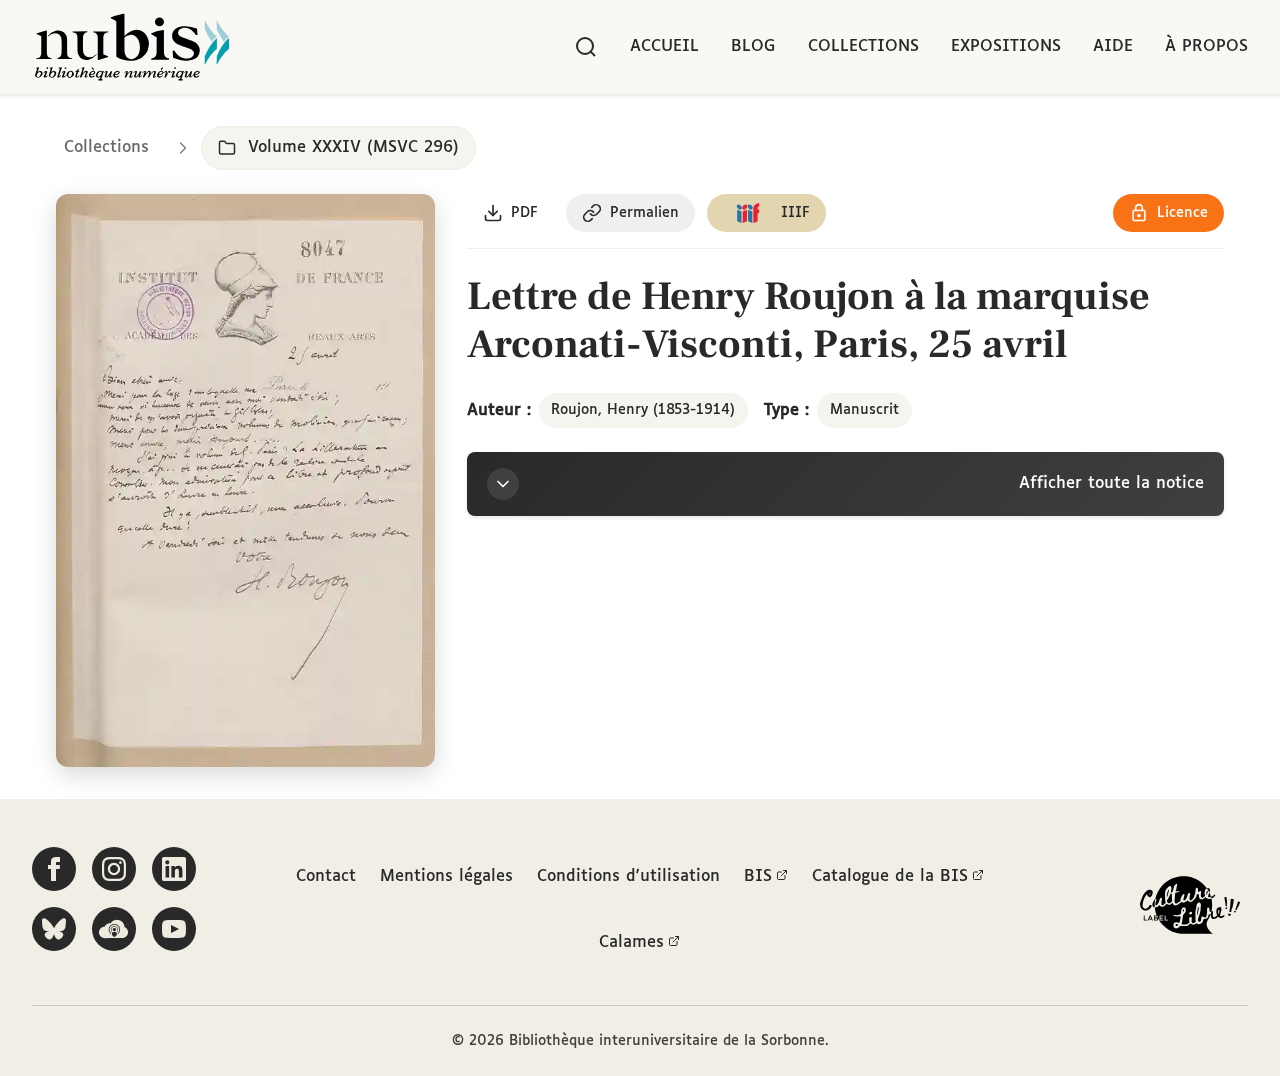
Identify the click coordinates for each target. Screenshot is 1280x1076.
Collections (863, 46)
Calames (631, 942)
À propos (1206, 46)
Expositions (1006, 46)
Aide (1113, 46)
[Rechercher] (586, 47)
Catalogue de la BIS (890, 876)
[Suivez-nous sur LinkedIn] (174, 869)
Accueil (664, 46)
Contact (326, 876)
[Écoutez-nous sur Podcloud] (114, 929)
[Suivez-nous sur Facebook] (54, 869)
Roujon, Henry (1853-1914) (643, 410)
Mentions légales (446, 876)
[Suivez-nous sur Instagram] (114, 869)
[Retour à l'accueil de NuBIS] (132, 47)
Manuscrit (864, 410)
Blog (753, 46)
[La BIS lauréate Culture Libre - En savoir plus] (1190, 909)
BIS (758, 876)
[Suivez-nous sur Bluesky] (54, 929)
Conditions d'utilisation (628, 876)
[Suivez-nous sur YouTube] (174, 929)
